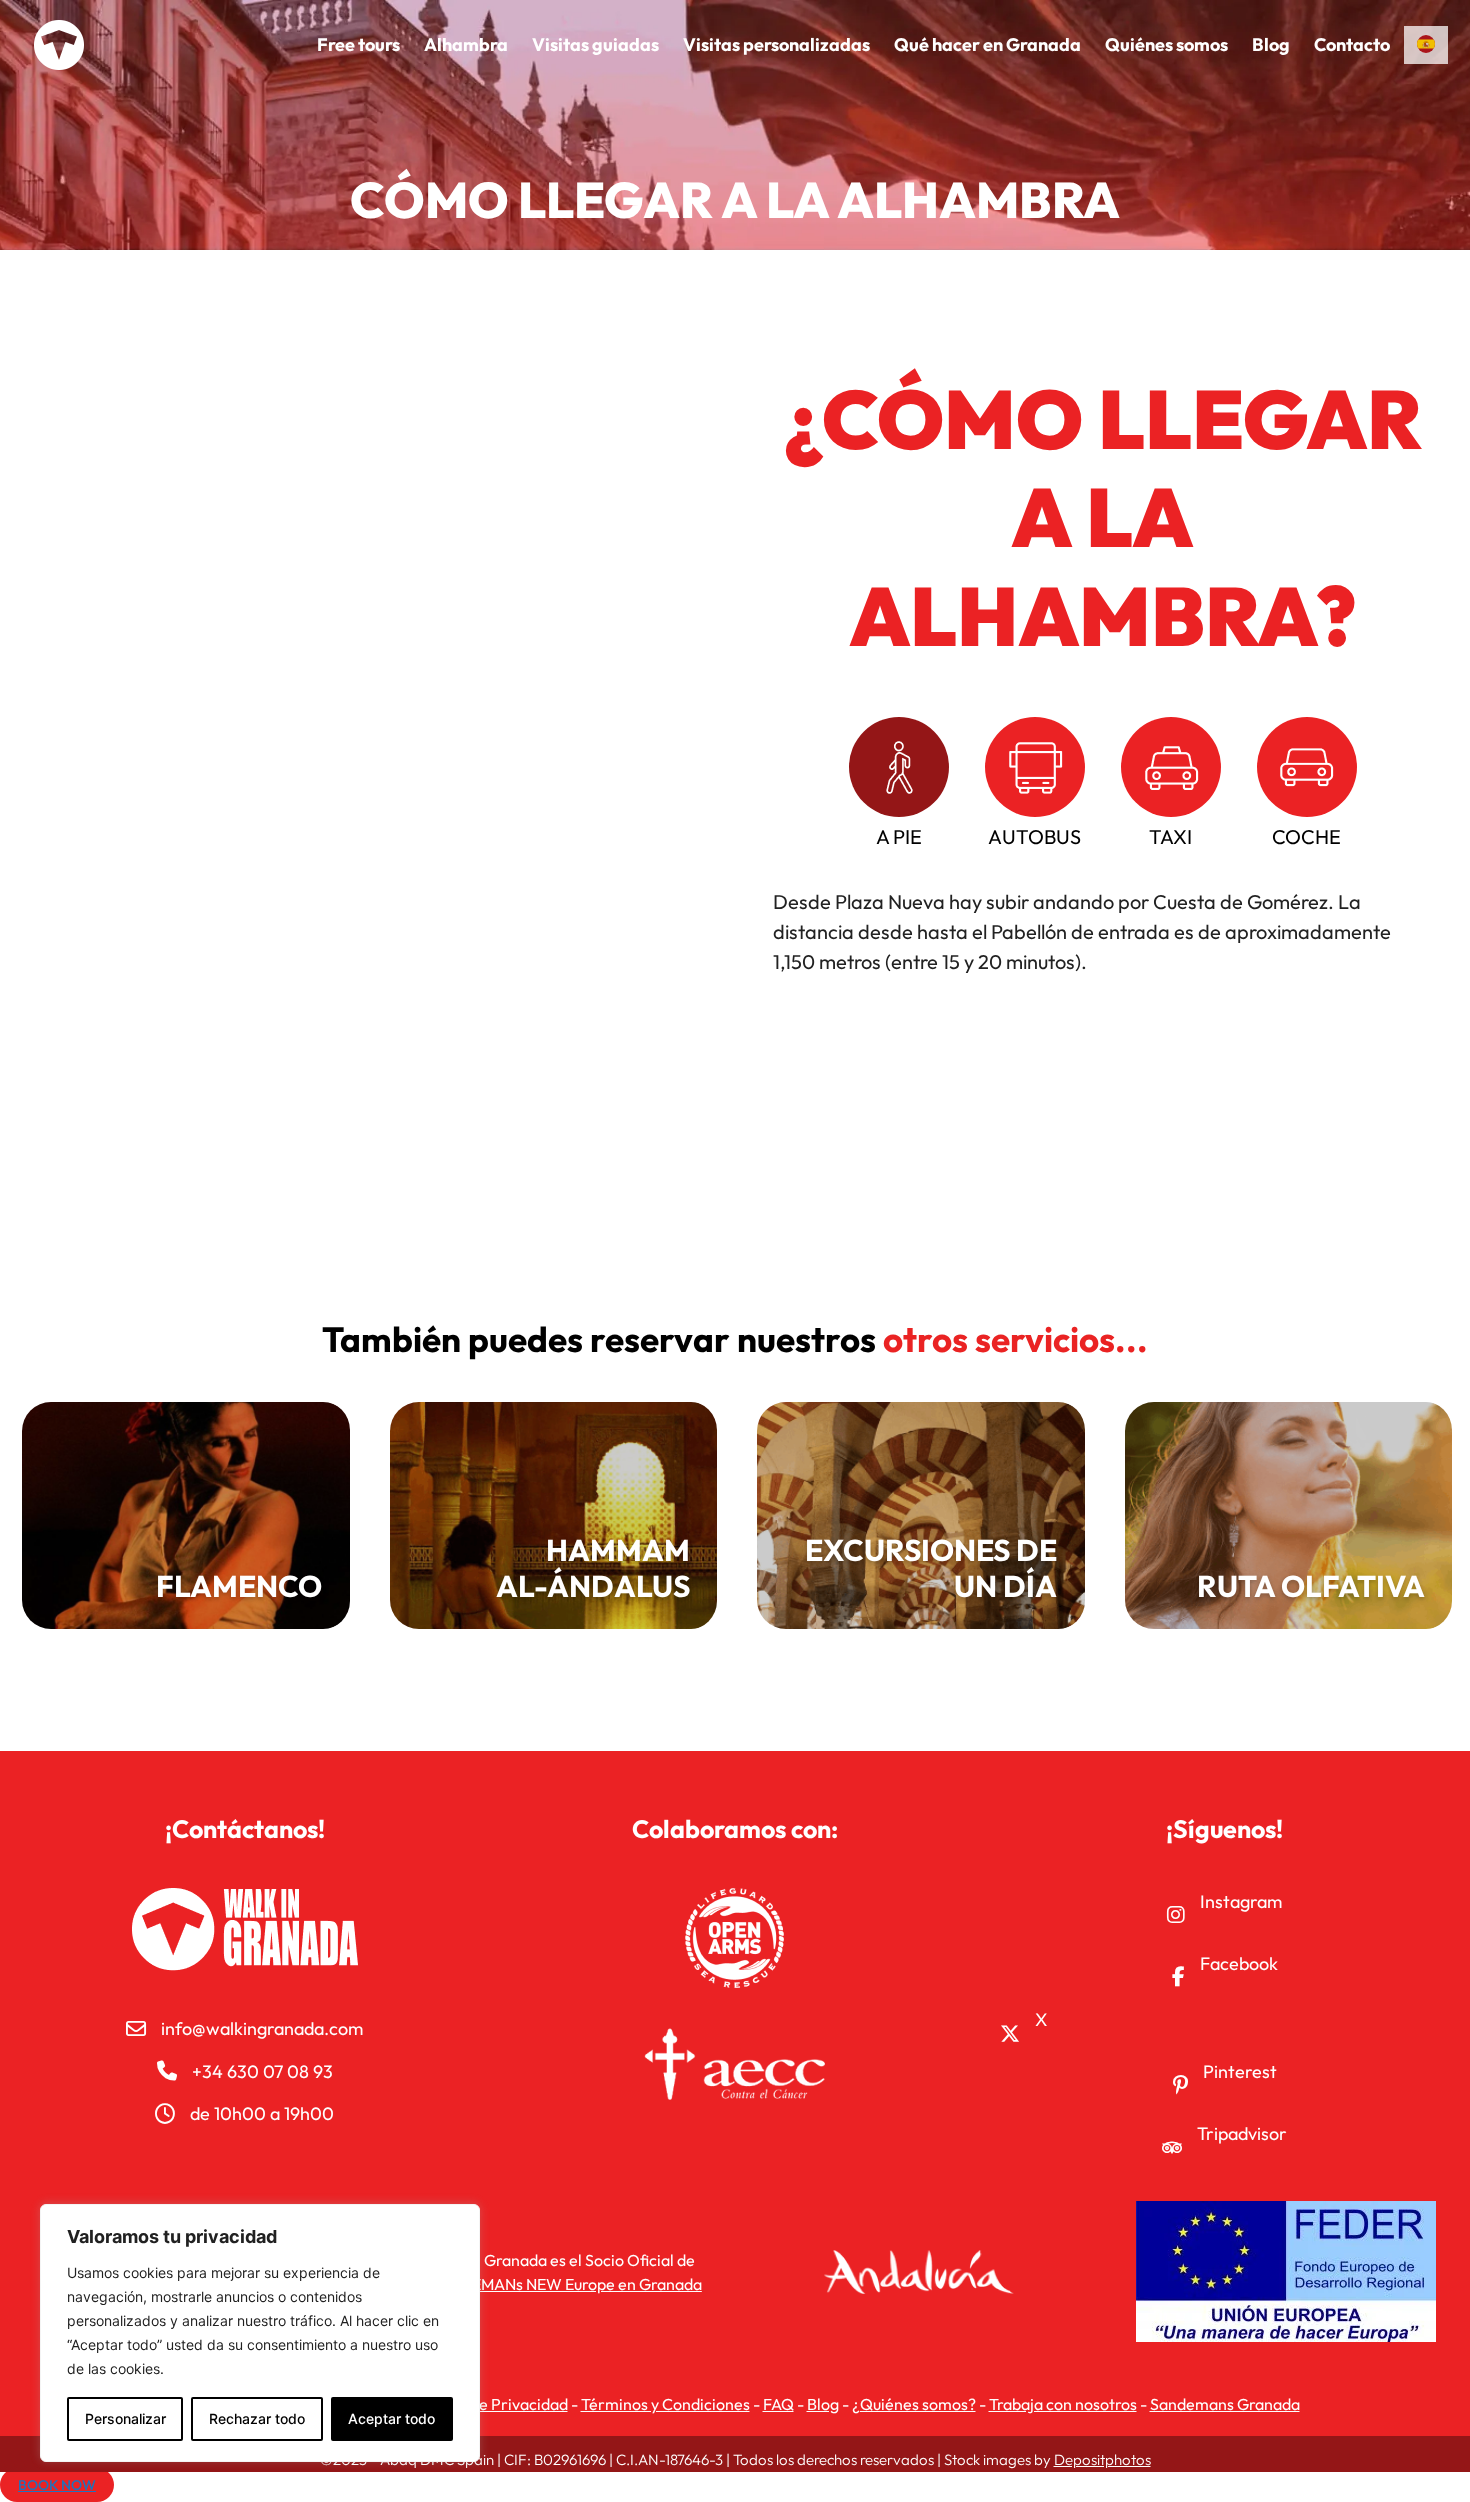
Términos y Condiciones (665, 2404)
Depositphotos (1102, 2459)
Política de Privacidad (490, 2404)
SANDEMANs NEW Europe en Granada (565, 2284)
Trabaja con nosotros (1063, 2404)
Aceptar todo (391, 2418)
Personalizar (125, 2418)
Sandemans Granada (1225, 2404)
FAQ (778, 2404)
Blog (823, 2404)
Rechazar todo (257, 2418)
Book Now (57, 2485)
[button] (899, 784)
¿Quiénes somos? (914, 2404)
